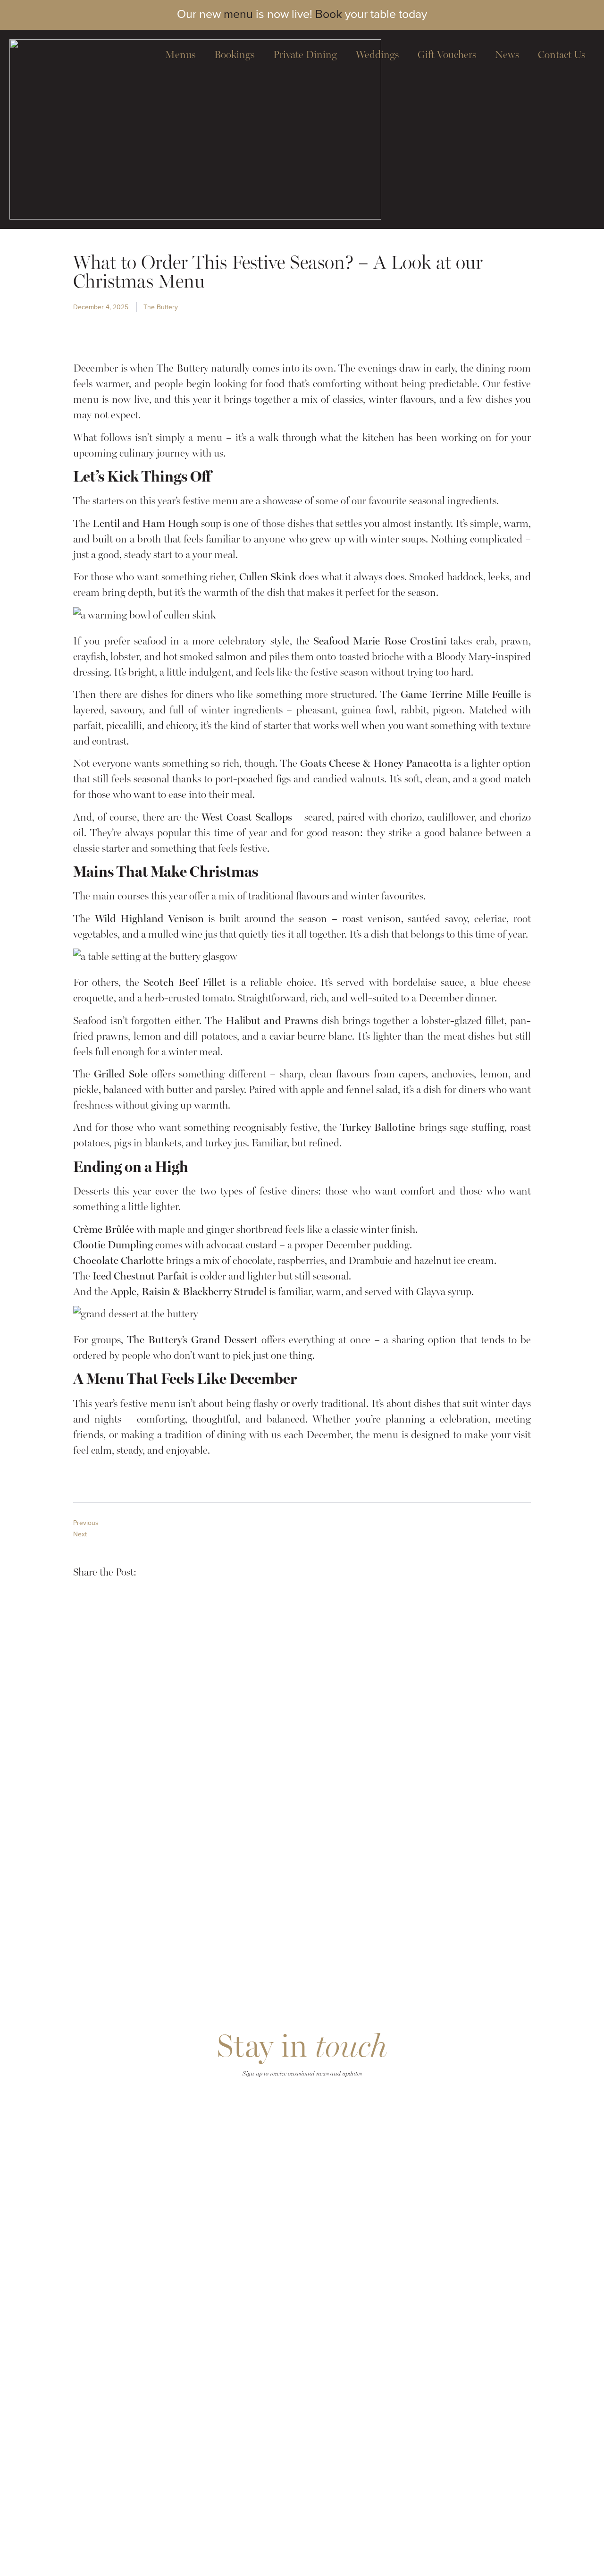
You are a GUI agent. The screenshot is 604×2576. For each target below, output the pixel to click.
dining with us (249, 1435)
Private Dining (305, 55)
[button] (151, 1571)
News (507, 55)
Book (329, 14)
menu (238, 14)
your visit (511, 1435)
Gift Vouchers (447, 55)
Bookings (234, 55)
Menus (180, 55)
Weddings (377, 55)
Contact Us (562, 55)
